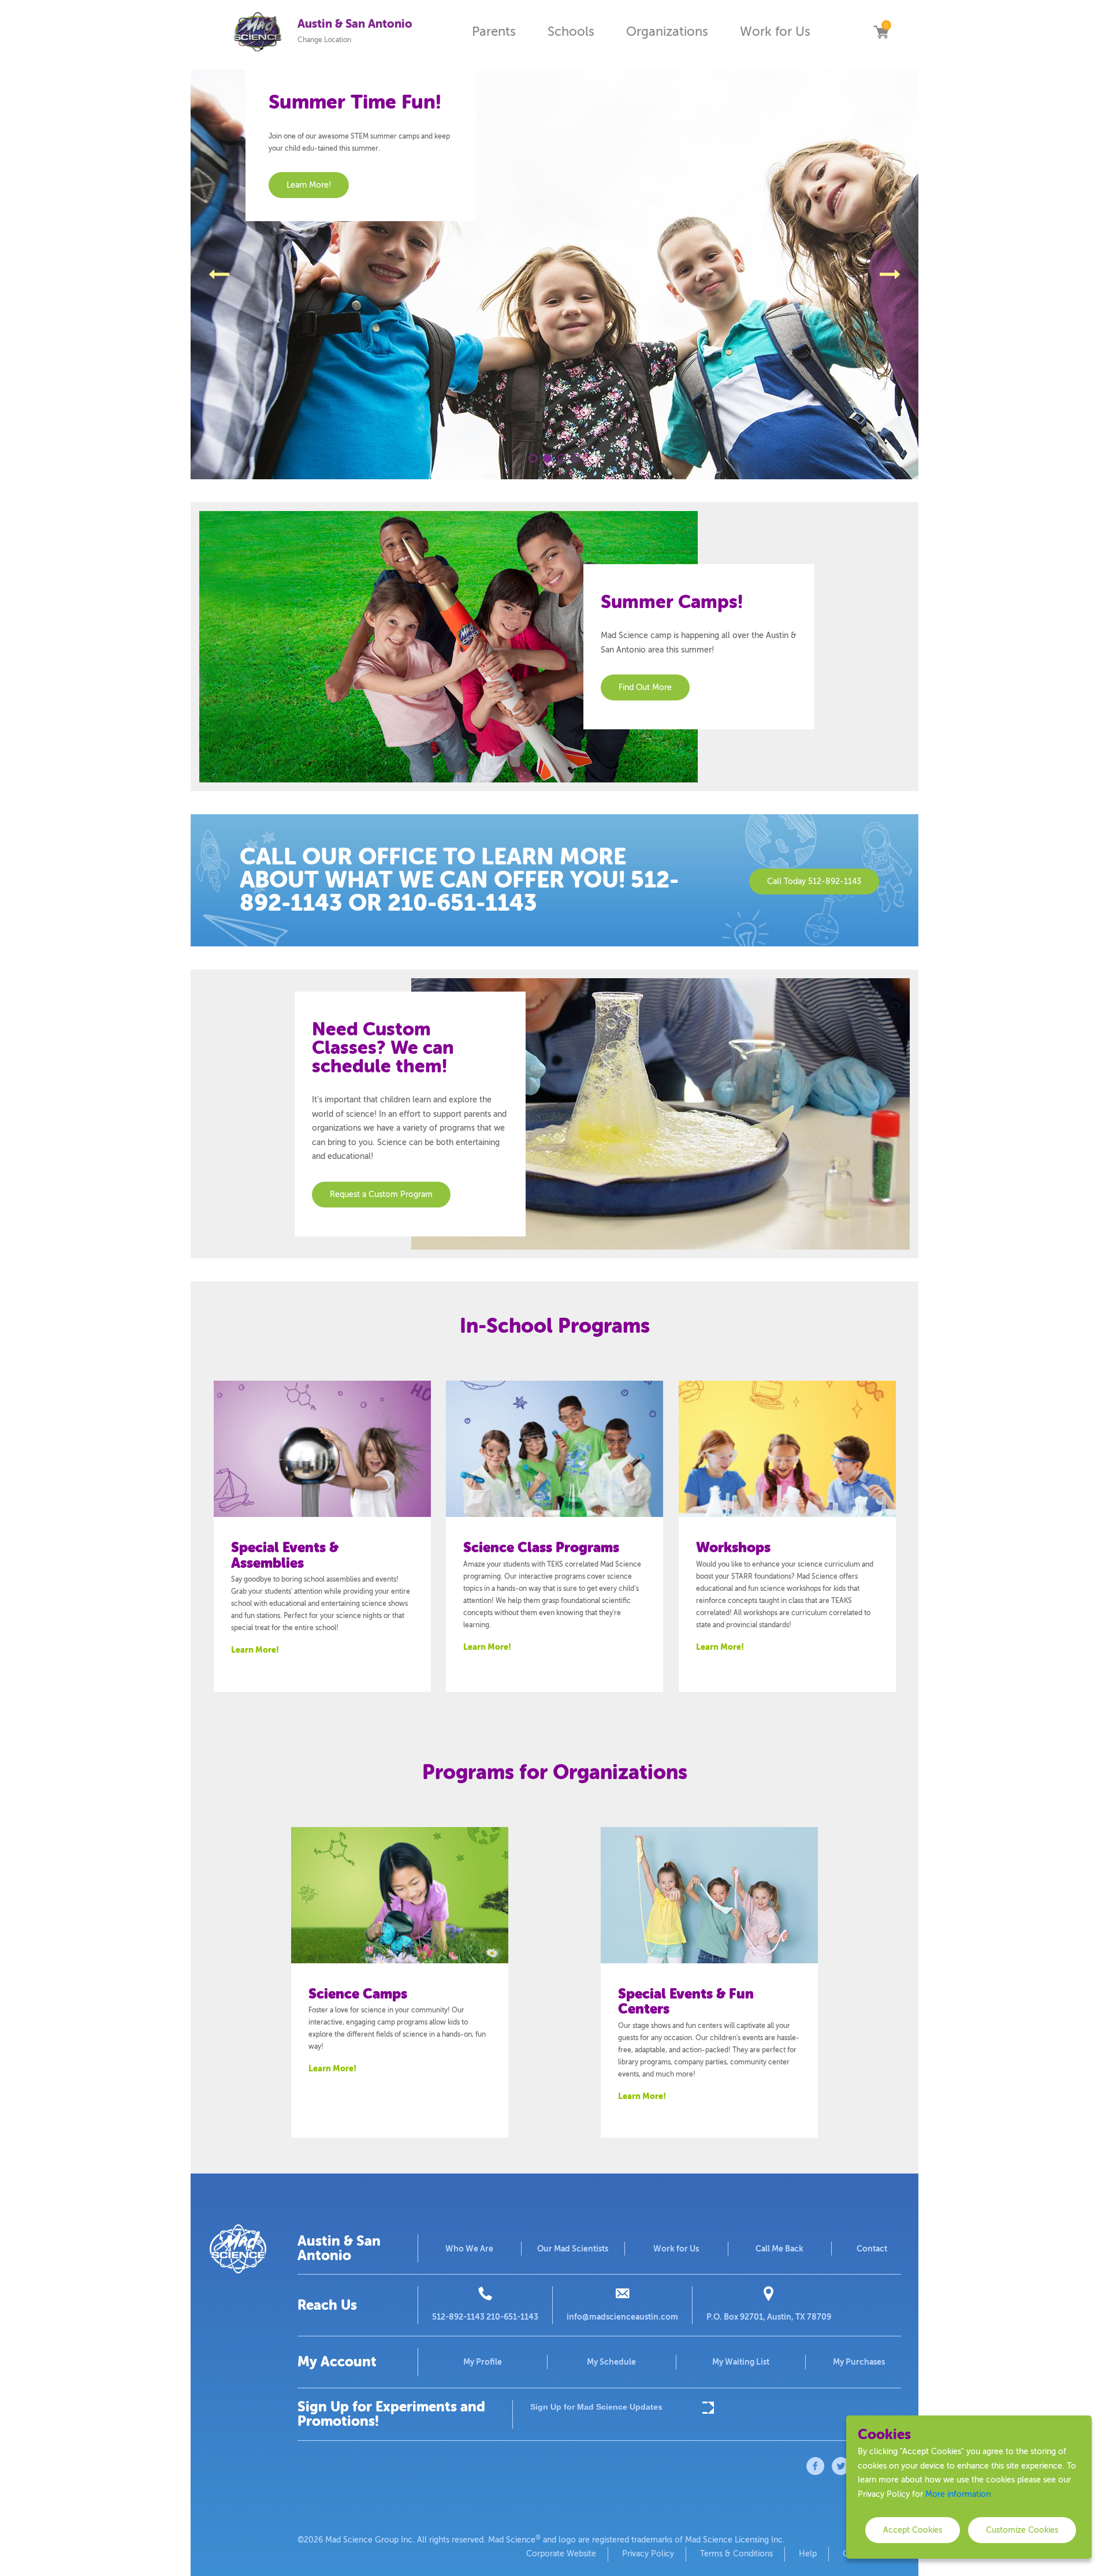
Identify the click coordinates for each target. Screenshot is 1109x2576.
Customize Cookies (1022, 2530)
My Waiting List (741, 2362)
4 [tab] (576, 458)
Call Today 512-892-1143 (814, 881)
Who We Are (469, 2249)
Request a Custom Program (381, 1194)
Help (808, 2554)
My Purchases (859, 2362)
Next (890, 274)
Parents (494, 31)
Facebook (816, 2466)
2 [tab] (547, 458)
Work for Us (775, 31)
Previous (219, 274)
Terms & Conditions (736, 2554)
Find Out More (645, 687)
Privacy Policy (648, 2554)
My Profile (483, 2362)
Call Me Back (779, 2249)
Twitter (841, 2466)
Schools (571, 31)
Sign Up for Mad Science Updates (596, 2407)
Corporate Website (561, 2554)
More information (958, 2494)
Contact (872, 2249)
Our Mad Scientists (573, 2249)
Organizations (667, 31)
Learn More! (255, 1650)
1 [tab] (533, 458)
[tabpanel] (554, 274)
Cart (881, 32)
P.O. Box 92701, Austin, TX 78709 (769, 2317)
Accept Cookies (913, 2530)
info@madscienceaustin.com (622, 2317)
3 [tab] (562, 458)
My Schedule (611, 2362)
